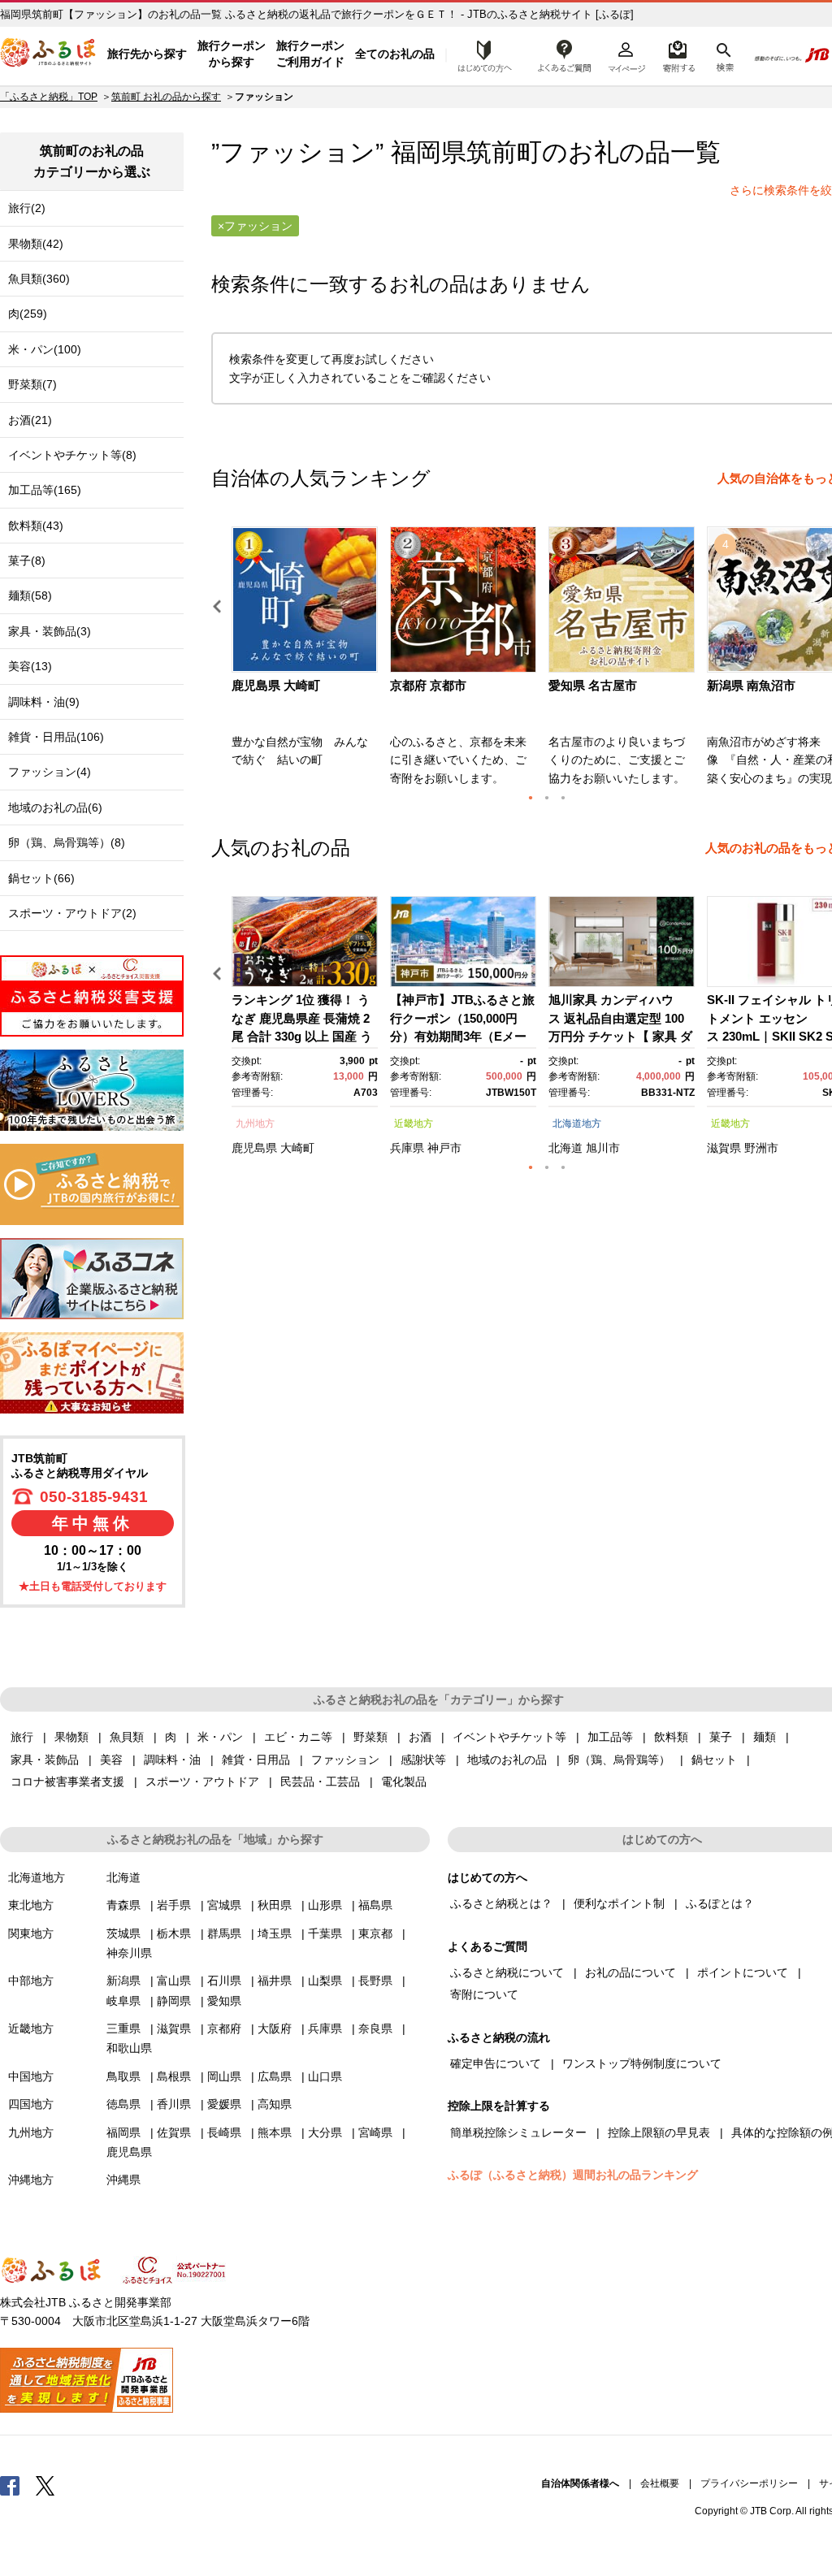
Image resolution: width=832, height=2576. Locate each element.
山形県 (325, 1905)
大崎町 (297, 1148)
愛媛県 (224, 2104)
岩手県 (174, 1905)
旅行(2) (27, 208)
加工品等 (610, 1737)
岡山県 (224, 2076)
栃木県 (174, 1933)
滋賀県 (724, 1148)
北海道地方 (577, 1123)
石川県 (224, 1981)
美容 (111, 1760)
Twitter (45, 2485)
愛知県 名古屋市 (593, 685)
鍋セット (714, 1760)
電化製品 (404, 1782)
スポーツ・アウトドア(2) (72, 913)
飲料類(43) (36, 526)
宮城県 (224, 1905)
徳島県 (123, 2104)
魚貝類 (127, 1737)
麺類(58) (30, 595)
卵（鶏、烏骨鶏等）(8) (67, 842)
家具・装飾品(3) (50, 631)
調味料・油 (172, 1760)
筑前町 (504, 152)
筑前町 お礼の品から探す (166, 97)
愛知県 (224, 2001)
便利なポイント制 (619, 1903)
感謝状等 (423, 1760)
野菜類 (370, 1737)
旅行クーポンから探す (232, 54)
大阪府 (275, 2028)
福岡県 (123, 2132)
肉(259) (28, 314)
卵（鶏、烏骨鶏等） (619, 1760)
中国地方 (31, 2076)
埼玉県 (275, 1933)
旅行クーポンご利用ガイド (310, 54)
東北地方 (31, 1905)
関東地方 (31, 1933)
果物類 (71, 1737)
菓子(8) (27, 561)
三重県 (123, 2028)
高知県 (275, 2104)
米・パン (220, 1737)
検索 (724, 54)
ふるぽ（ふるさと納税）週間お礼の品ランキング (573, 2175)
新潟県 (123, 1981)
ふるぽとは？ (720, 1903)
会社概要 (660, 2483)
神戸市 (444, 1148)
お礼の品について (630, 1972)
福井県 (275, 1981)
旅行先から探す (147, 54)
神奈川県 (129, 1953)
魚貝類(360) (39, 279)
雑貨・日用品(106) (56, 737)
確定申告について (496, 2063)
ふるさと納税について (507, 1972)
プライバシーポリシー (749, 2483)
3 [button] (563, 798)
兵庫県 (407, 1148)
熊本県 (275, 2132)
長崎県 (224, 2132)
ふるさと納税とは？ (501, 1903)
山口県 (325, 2076)
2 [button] (547, 798)
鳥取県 (123, 2076)
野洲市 (761, 1148)
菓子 (721, 1737)
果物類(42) (36, 244)
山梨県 (325, 1981)
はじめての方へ (480, 54)
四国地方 (31, 2104)
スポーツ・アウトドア (202, 1782)
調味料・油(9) (44, 702)
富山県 (174, 1981)
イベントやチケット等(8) (72, 455)
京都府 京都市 (428, 685)
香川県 (174, 2104)
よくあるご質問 (565, 54)
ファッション (345, 1760)
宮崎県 (375, 2132)
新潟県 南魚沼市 (751, 685)
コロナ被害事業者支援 (67, 1782)
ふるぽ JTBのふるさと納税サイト (49, 54)
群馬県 (224, 1933)
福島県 (375, 1905)
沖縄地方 (31, 2180)
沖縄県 (123, 2180)
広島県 (275, 2076)
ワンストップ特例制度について (642, 2063)
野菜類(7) (32, 384)
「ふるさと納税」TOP (49, 97)
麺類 (765, 1737)
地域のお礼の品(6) (55, 807)
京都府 (224, 2028)
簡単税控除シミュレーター (518, 2132)
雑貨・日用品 (256, 1760)
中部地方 (31, 1981)
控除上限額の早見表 (659, 2132)
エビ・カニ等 (298, 1737)
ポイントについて (743, 1972)
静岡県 (174, 2001)
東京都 (375, 1933)
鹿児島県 (254, 1148)
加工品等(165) (45, 490)
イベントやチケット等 (509, 1737)
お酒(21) (30, 420)
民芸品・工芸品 (320, 1782)
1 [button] (531, 798)
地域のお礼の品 (507, 1760)
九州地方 (255, 1123)
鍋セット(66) (41, 878)
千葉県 (325, 1933)
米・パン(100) (45, 349)
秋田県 (275, 1905)
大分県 (325, 2132)
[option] (307, 661)
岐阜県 (123, 2001)
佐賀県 (174, 2132)
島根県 (174, 2076)
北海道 (565, 1148)
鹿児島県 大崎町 (276, 685)
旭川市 (603, 1148)
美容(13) (30, 666)
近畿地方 (414, 1123)
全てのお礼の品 (395, 54)
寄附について (484, 1994)
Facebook (10, 2485)
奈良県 (375, 2028)
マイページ (626, 54)
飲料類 (671, 1737)
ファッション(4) (50, 772)
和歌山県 (129, 2048)
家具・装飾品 (45, 1760)
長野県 (375, 1981)
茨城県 (123, 1933)
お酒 (420, 1737)
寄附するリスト (678, 54)
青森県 (123, 1905)
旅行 (22, 1737)
